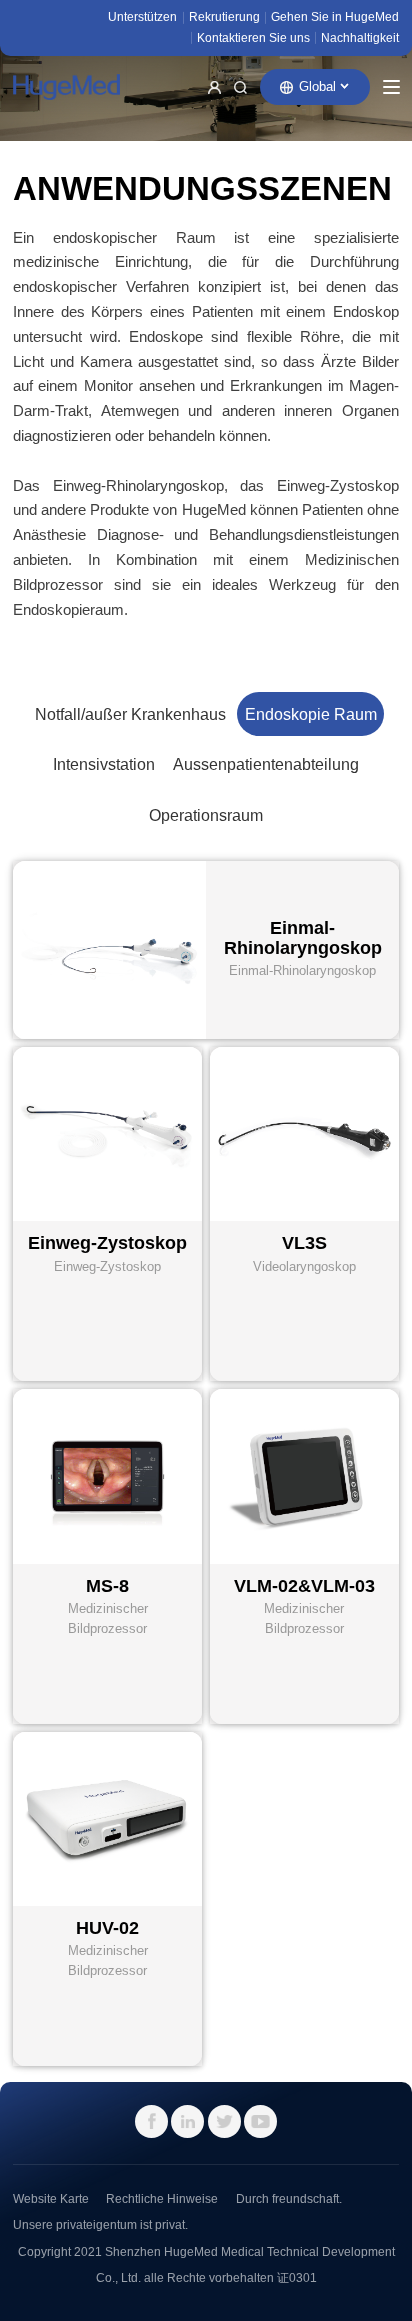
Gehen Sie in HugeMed (335, 16)
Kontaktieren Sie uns (253, 37)
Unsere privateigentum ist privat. (100, 2224)
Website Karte (51, 2198)
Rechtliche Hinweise (162, 2198)
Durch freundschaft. (289, 2198)
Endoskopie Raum (311, 714)
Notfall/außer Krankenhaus (130, 714)
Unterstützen (142, 16)
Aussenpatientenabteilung (266, 764)
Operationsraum (206, 815)
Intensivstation (104, 764)
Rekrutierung (224, 16)
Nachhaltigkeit (360, 37)
